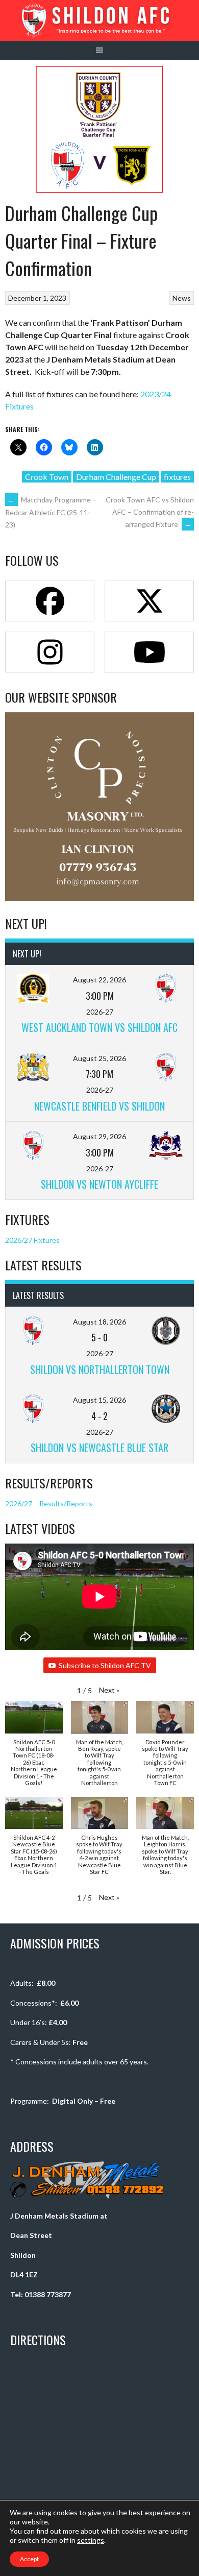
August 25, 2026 (99, 1058)
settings (91, 2540)
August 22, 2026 (99, 980)
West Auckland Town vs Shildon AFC (99, 1027)
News (182, 298)
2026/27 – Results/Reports (49, 1503)
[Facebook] (50, 601)
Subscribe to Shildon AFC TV (105, 1665)
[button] (109, 1690)
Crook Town (47, 477)
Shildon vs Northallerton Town (100, 1369)
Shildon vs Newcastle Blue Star (99, 1448)
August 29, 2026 (99, 1136)
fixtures (177, 477)
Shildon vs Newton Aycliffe (99, 1184)
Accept (29, 2559)
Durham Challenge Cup (116, 477)
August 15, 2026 (99, 1400)
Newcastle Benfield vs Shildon (99, 1106)
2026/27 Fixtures (32, 1240)
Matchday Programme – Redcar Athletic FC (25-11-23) (51, 512)
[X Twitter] (149, 601)
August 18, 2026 (99, 1322)
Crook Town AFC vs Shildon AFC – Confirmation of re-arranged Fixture (150, 512)
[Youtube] (149, 652)
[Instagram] (50, 652)
